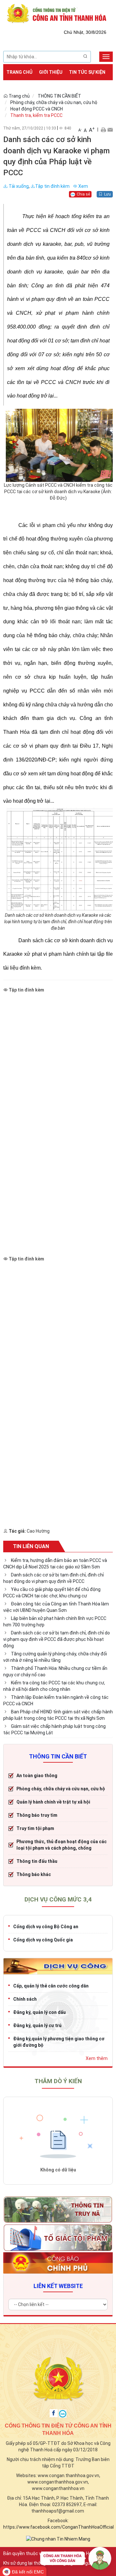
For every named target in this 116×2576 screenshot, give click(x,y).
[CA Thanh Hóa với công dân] (76, 2560)
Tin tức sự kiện (87, 72)
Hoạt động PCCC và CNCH (37, 109)
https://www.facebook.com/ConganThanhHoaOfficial (58, 2527)
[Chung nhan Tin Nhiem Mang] (58, 2538)
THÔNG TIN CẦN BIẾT (59, 96)
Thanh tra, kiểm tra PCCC (36, 115)
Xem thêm (97, 2058)
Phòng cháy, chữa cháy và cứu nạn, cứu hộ (54, 102)
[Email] (110, 129)
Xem (83, 186)
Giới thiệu (51, 72)
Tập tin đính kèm (52, 186)
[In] (103, 129)
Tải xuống (18, 186)
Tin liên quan (31, 1546)
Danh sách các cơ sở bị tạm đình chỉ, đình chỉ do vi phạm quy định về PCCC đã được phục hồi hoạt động (57, 1639)
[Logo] (58, 13)
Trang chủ (19, 72)
